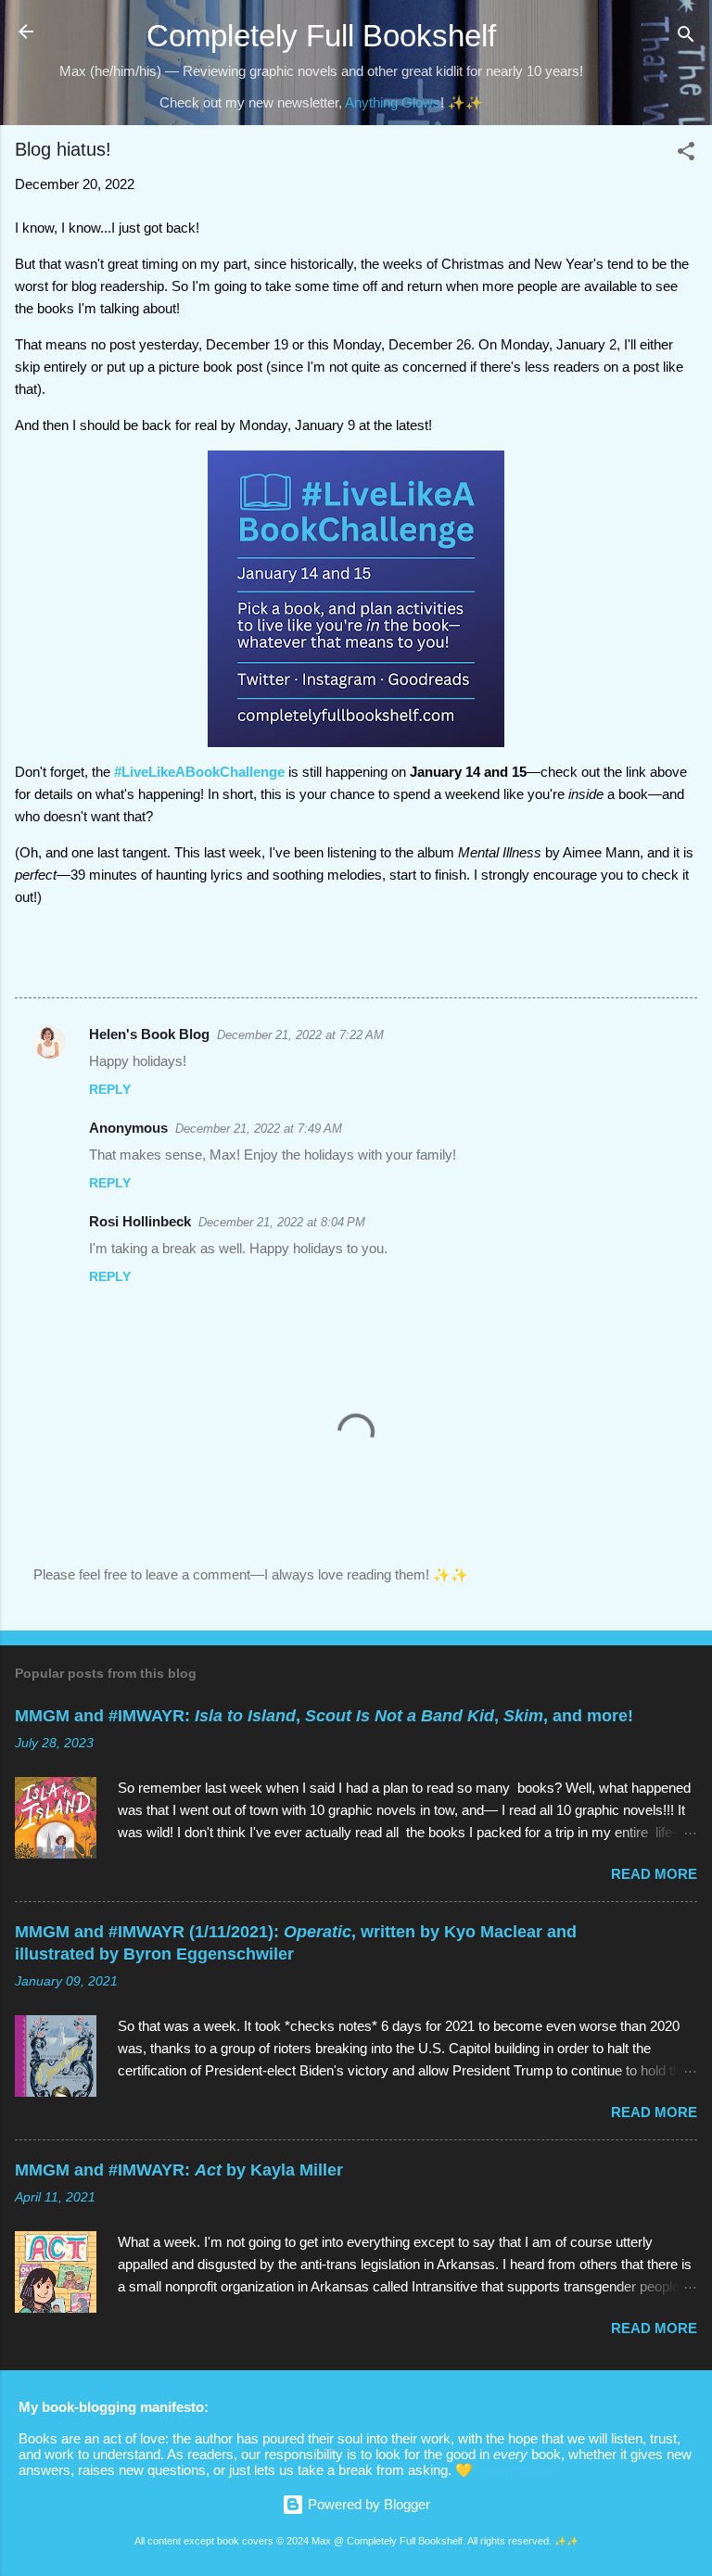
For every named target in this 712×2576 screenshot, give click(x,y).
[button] (686, 154)
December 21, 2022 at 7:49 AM (259, 1129)
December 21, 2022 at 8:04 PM (282, 1222)
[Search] (686, 38)
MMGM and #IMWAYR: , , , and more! (324, 1716)
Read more (654, 1874)
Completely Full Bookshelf (321, 36)
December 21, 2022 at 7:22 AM (300, 1035)
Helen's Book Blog (149, 1034)
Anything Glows (393, 102)
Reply (110, 1089)
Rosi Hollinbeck (140, 1221)
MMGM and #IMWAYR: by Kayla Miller (179, 2170)
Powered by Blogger (367, 2504)
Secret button (517, 2470)
